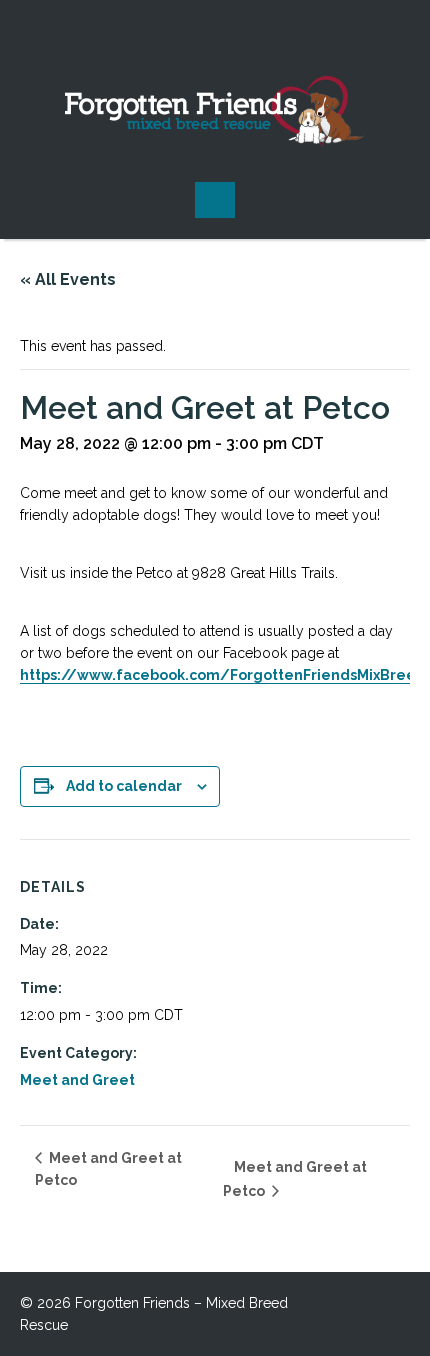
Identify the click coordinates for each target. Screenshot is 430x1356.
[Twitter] (255, 30)
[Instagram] (215, 30)
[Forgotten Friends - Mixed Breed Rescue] (215, 111)
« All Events (68, 279)
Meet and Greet (77, 1080)
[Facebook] (175, 30)
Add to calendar (124, 786)
